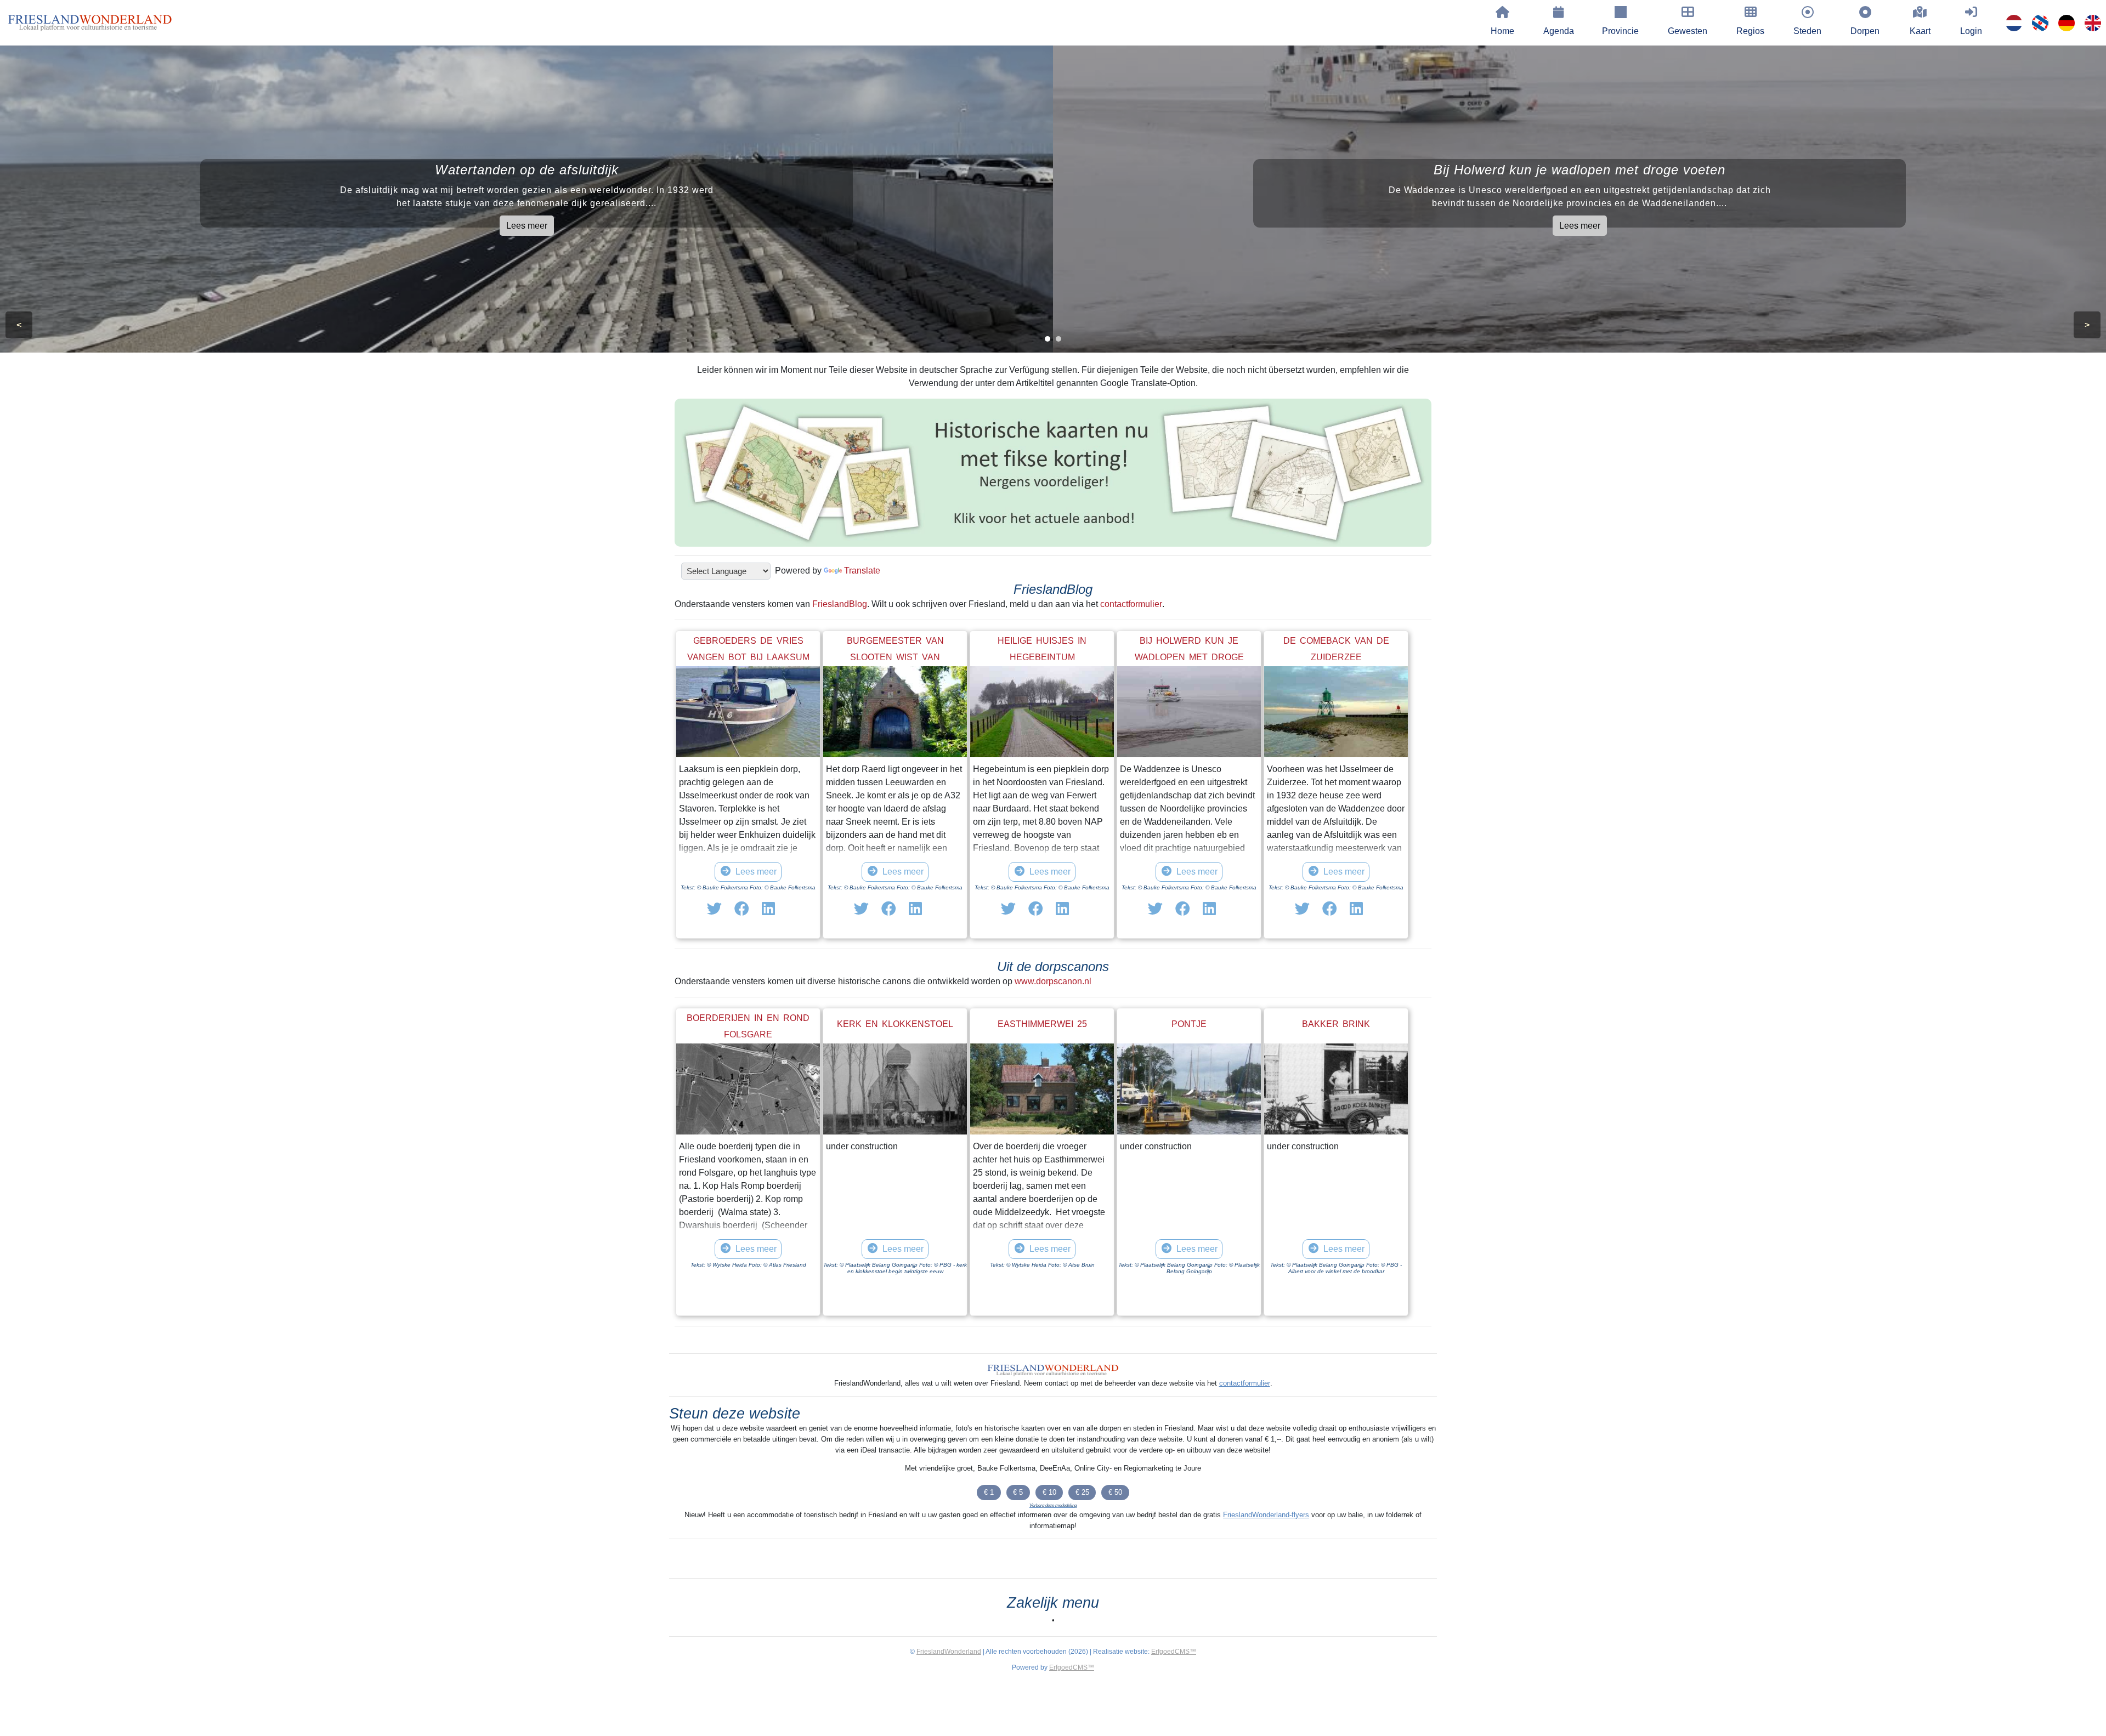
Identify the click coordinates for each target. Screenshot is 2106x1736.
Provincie (1620, 31)
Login (1971, 31)
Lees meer (527, 226)
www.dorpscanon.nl (1053, 981)
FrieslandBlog (840, 604)
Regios (1750, 31)
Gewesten (1688, 31)
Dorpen (1865, 31)
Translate (862, 571)
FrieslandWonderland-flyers (1266, 1515)
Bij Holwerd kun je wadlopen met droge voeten (1189, 657)
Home (1502, 31)
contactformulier (1131, 604)
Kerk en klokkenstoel (895, 1024)
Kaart (1920, 31)
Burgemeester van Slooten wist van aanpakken (895, 657)
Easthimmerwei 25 (1042, 1024)
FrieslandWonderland (949, 1652)
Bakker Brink (1336, 1024)
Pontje (1189, 1024)
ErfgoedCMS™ (1174, 1652)
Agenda (1559, 31)
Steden (1807, 31)
